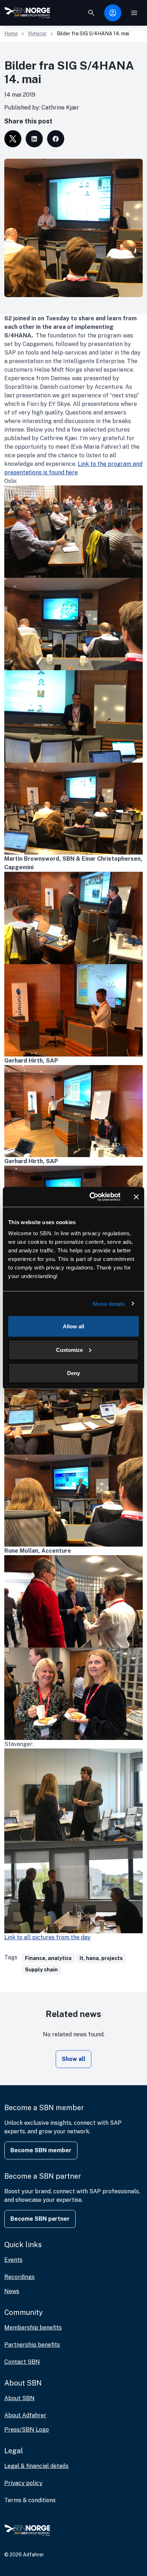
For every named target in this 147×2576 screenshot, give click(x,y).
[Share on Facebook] (56, 139)
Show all (73, 2059)
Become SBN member (41, 2150)
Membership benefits (33, 2328)
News (12, 2291)
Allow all (73, 1326)
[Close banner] (136, 1197)
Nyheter (37, 34)
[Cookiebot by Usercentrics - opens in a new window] (91, 1197)
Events (13, 2260)
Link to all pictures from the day (47, 1937)
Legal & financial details (36, 2466)
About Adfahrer (25, 2415)
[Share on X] (13, 139)
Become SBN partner (40, 2219)
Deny (73, 1373)
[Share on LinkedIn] (34, 139)
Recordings (19, 2277)
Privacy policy (23, 2483)
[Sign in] (113, 13)
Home (11, 34)
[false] (91, 13)
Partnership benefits (32, 2345)
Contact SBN (22, 2362)
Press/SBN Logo (27, 2430)
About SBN (19, 2398)
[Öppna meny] (134, 13)
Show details (109, 1304)
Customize (69, 1350)
